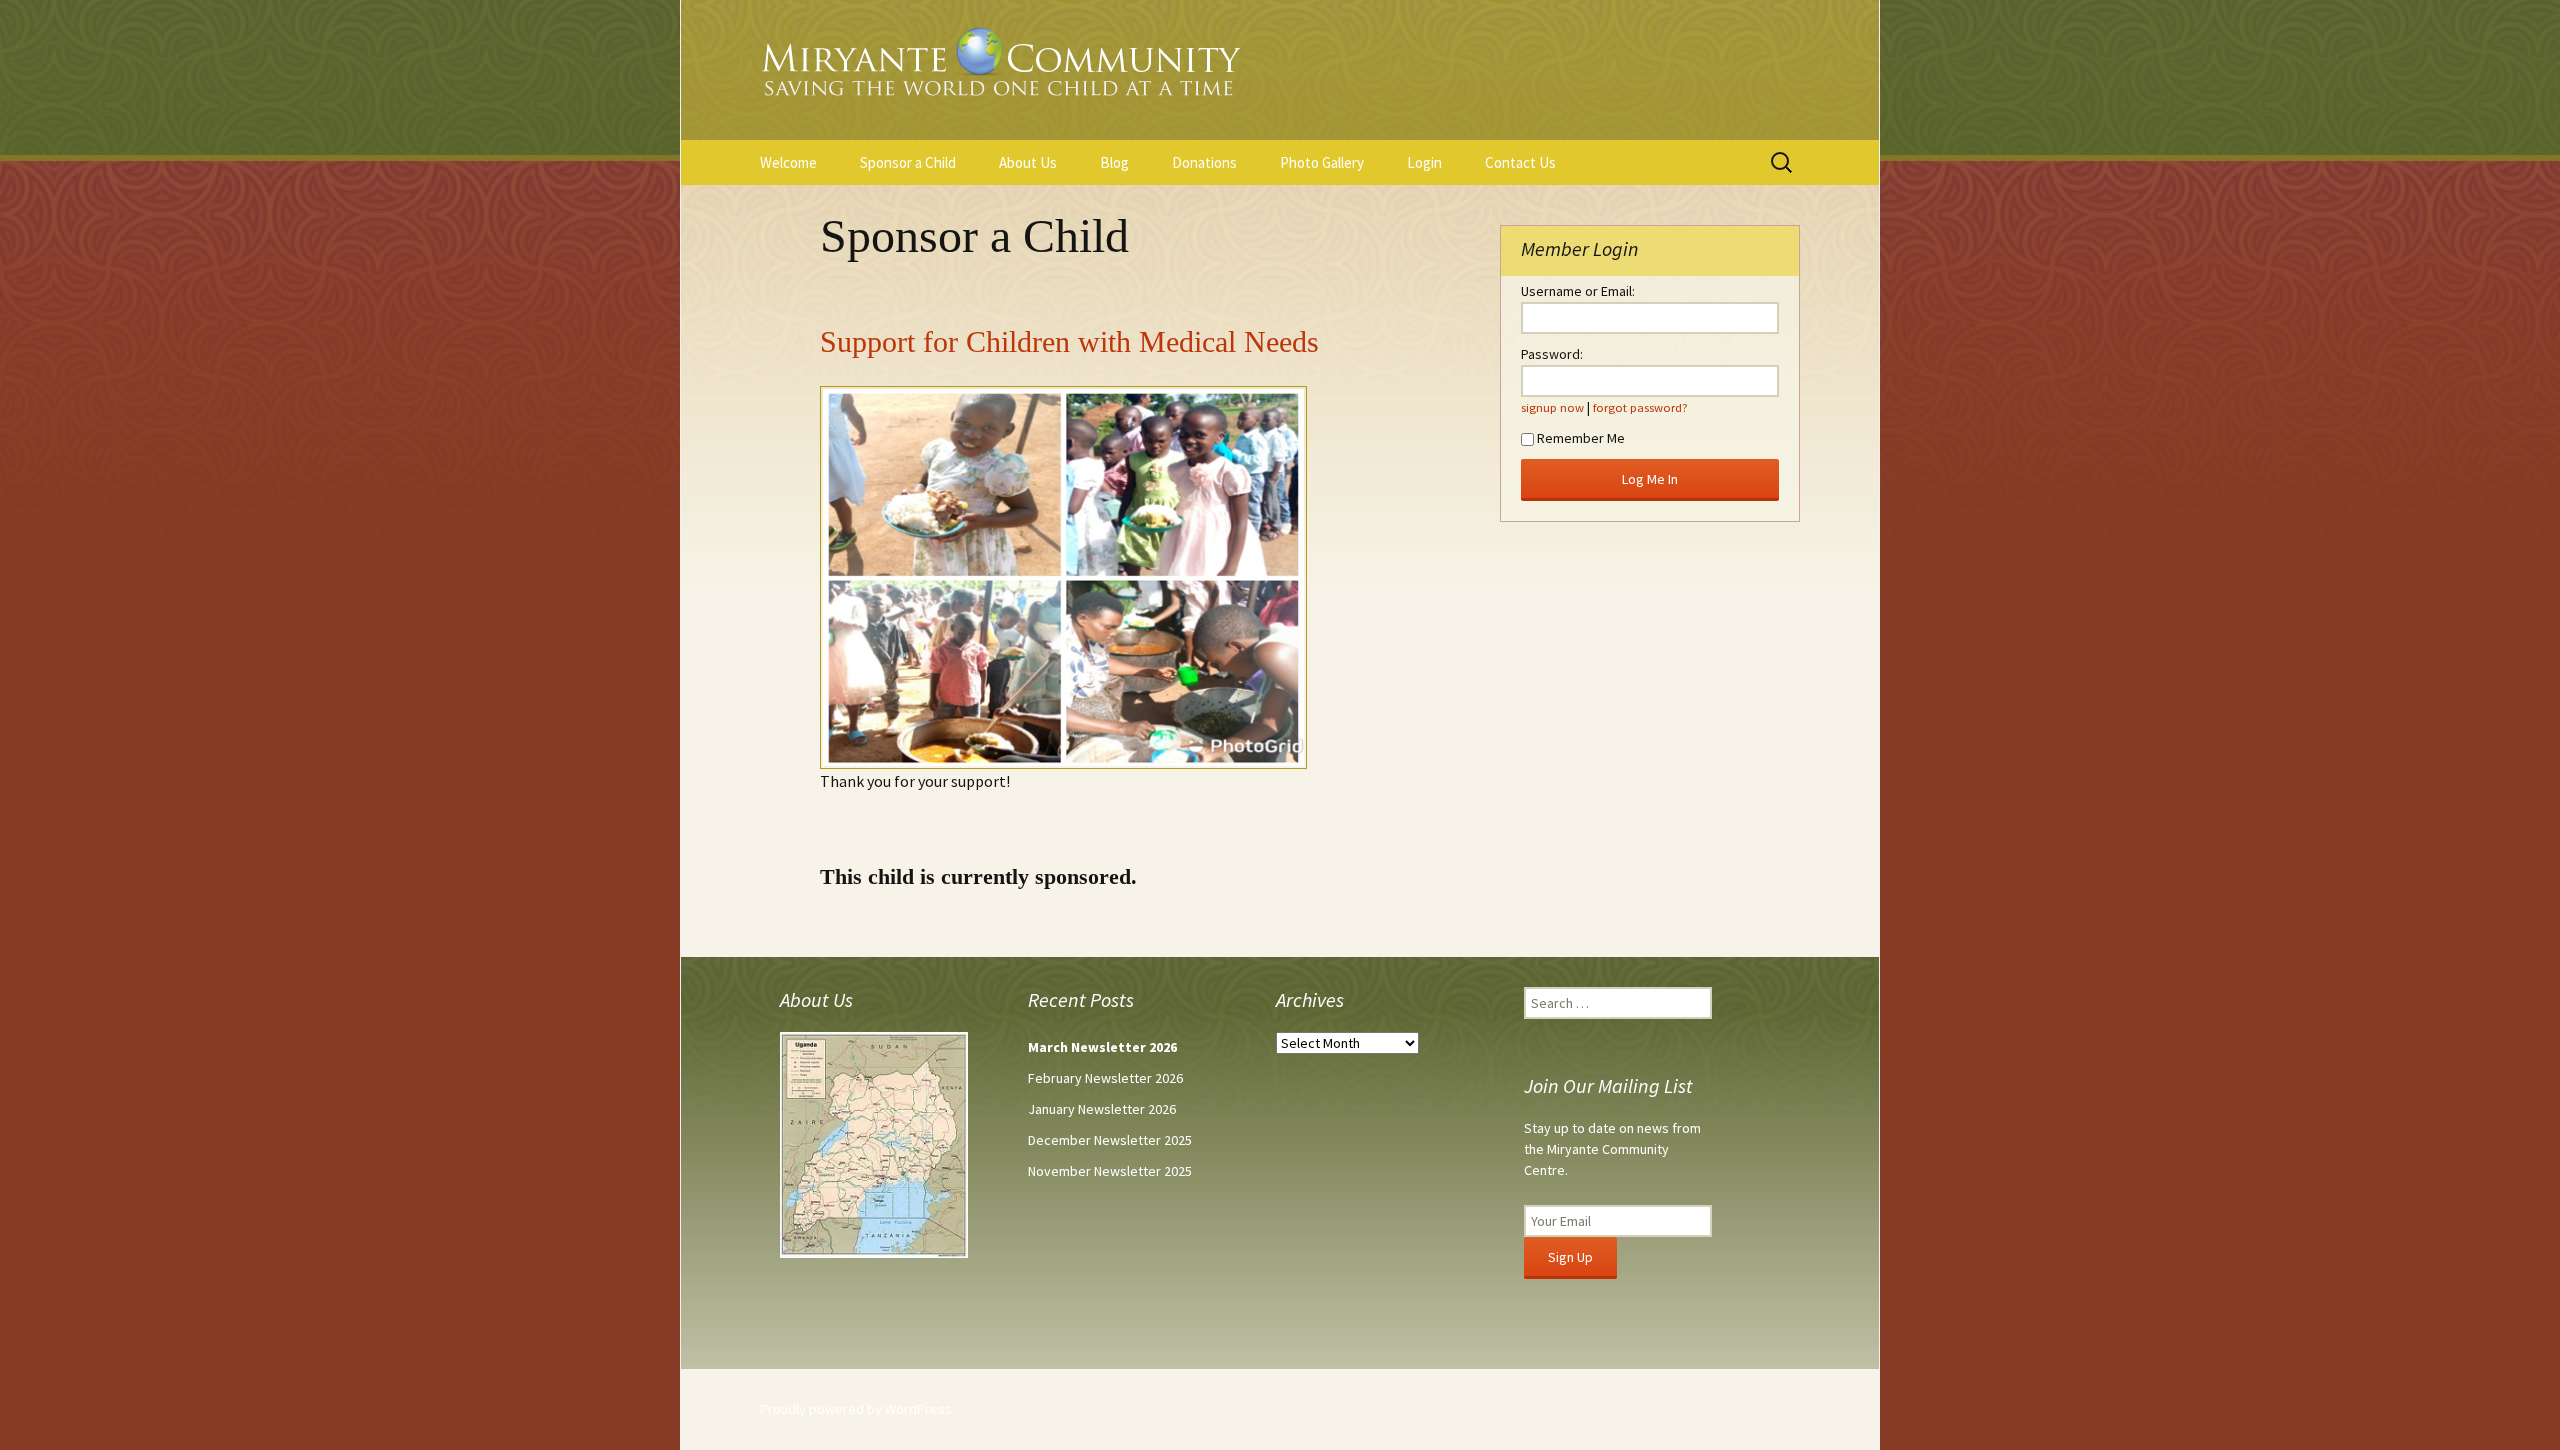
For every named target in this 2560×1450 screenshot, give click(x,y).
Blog (1114, 162)
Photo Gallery (1322, 162)
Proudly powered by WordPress (856, 1409)
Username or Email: (1578, 291)
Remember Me (1581, 438)
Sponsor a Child (908, 162)
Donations (1204, 162)
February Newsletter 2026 (1105, 1078)
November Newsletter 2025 (1110, 1171)
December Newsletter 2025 (1110, 1140)
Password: (1552, 354)
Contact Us (1520, 162)
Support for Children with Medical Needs (1069, 341)
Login (1424, 162)
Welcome (788, 162)
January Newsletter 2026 (1102, 1109)
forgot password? (1640, 407)
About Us (1028, 162)
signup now (1552, 407)
